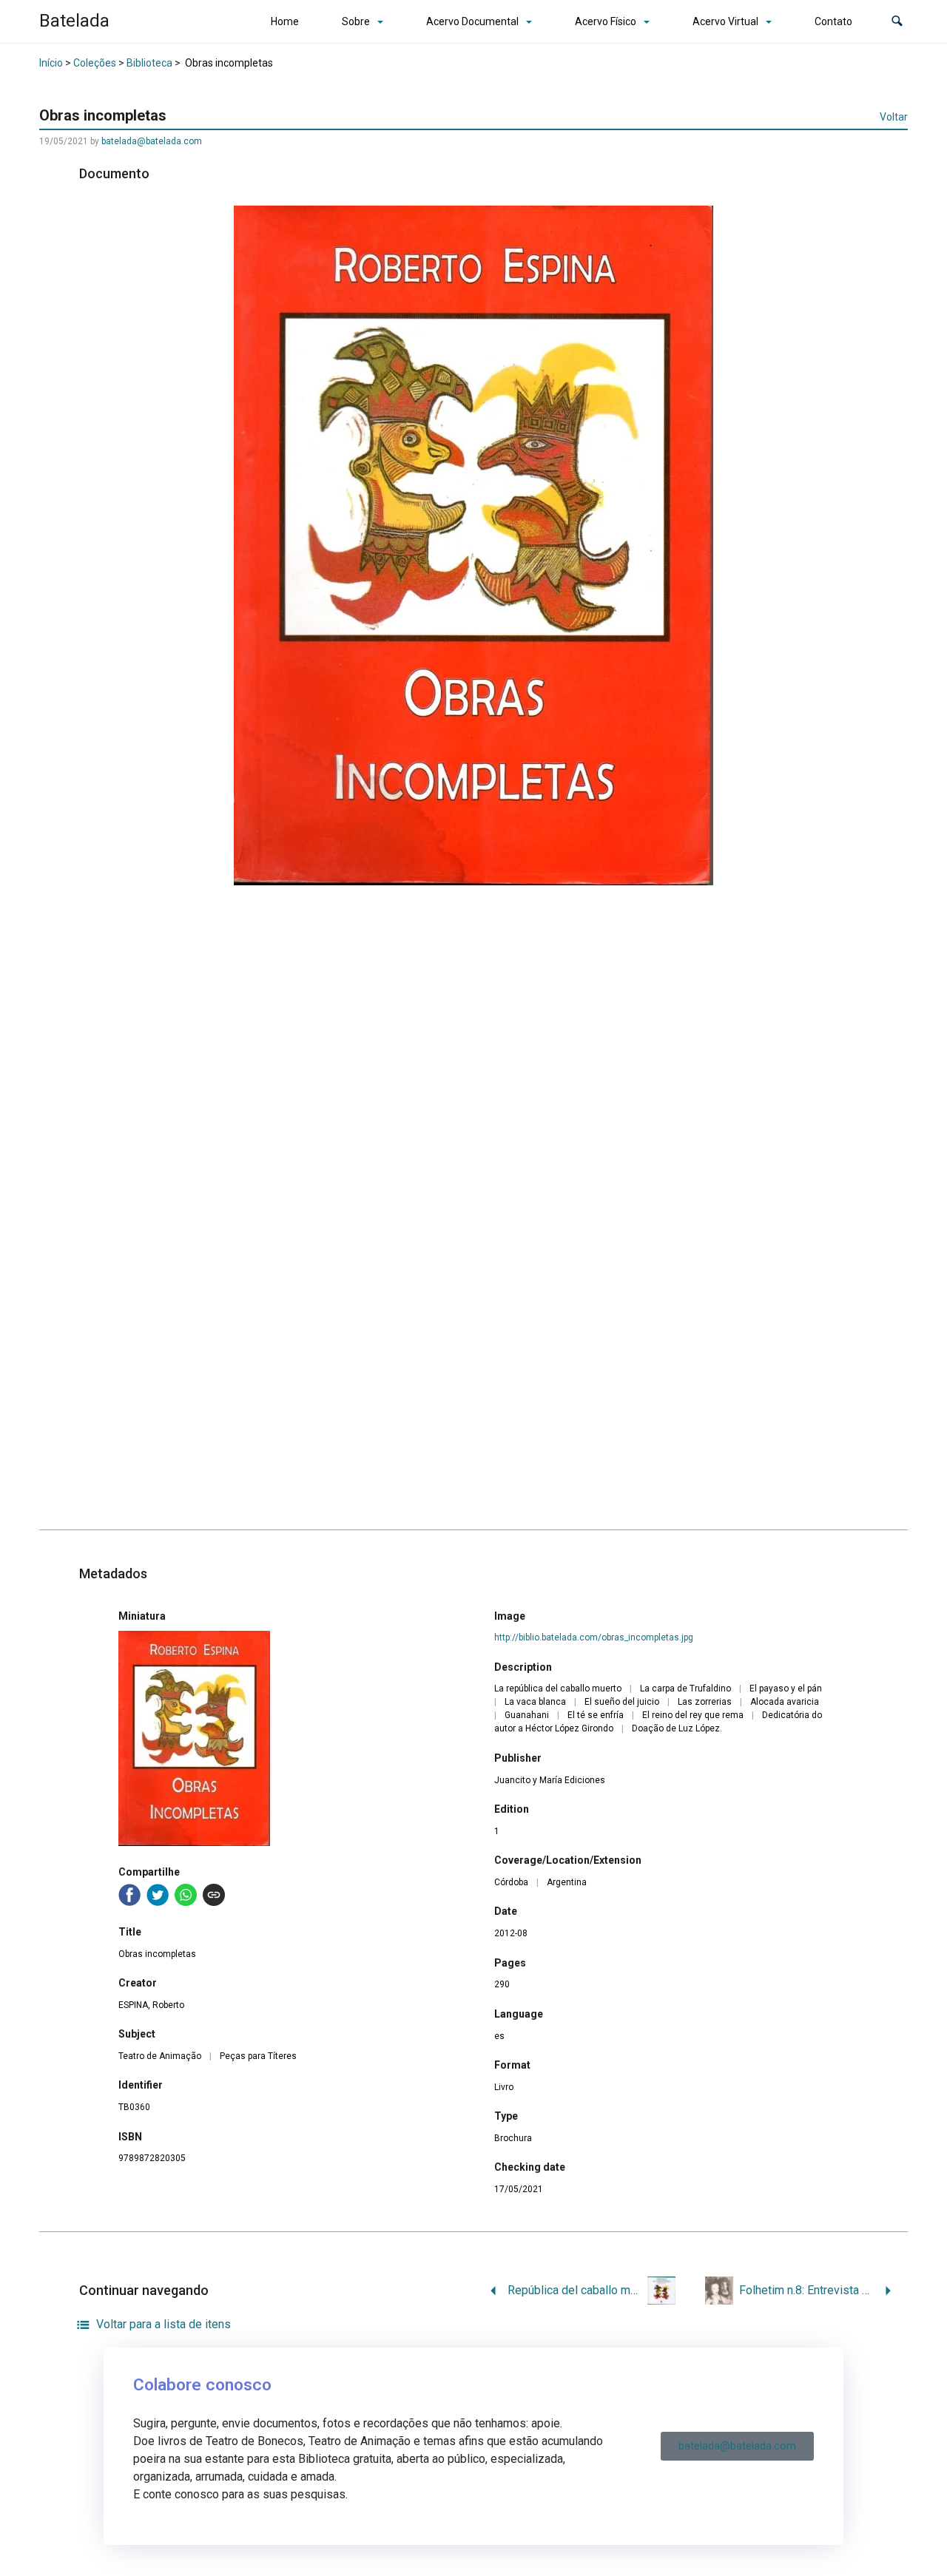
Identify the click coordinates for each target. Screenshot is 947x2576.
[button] (897, 22)
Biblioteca (149, 63)
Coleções (95, 63)
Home (285, 21)
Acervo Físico (606, 21)
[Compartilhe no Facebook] (129, 1895)
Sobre (356, 21)
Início (51, 63)
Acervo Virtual (725, 21)
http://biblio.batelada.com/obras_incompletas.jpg (594, 1637)
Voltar (894, 117)
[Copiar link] (214, 1895)
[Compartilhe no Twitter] (158, 1895)
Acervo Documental (472, 21)
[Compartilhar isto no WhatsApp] (186, 1895)
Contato (833, 21)
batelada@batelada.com (152, 141)
